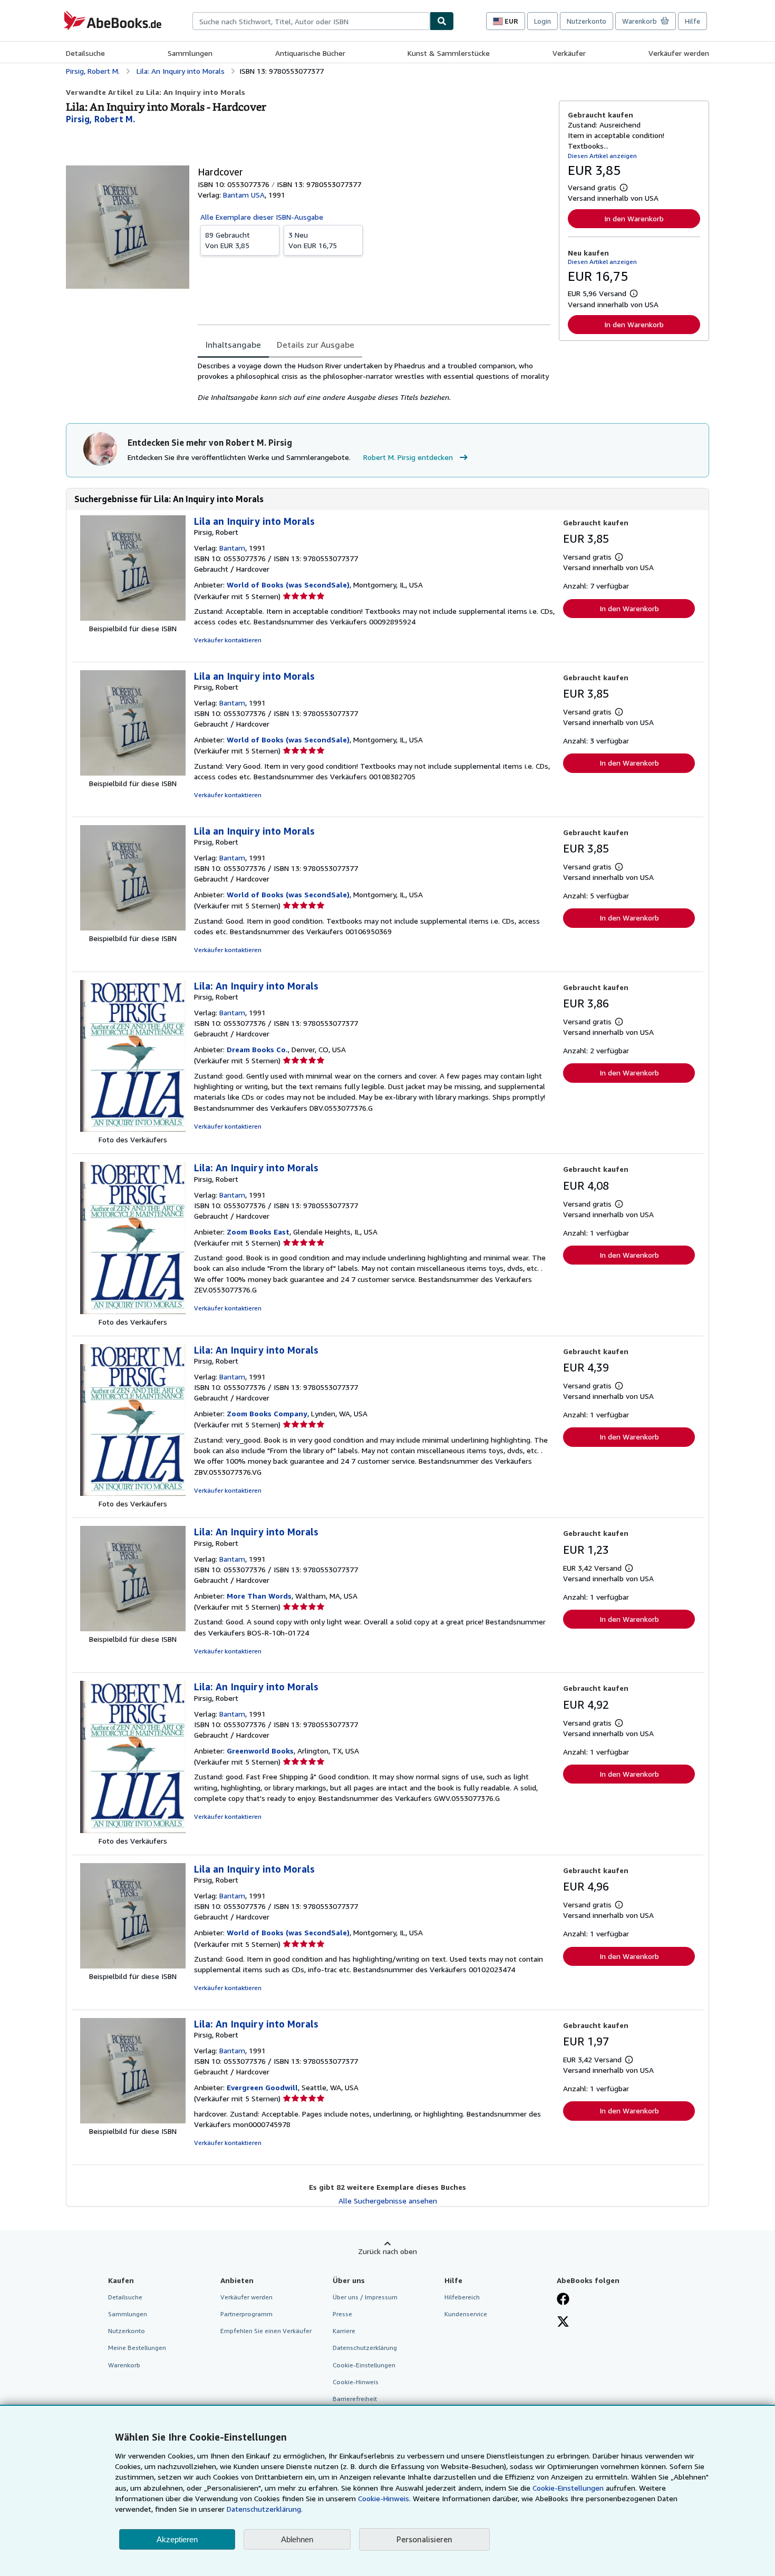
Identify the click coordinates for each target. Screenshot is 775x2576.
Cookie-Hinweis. (384, 2498)
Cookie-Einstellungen (568, 2488)
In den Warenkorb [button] (634, 218)
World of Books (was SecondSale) (288, 585)
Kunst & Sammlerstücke (449, 53)
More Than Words (259, 1596)
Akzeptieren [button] (177, 2539)
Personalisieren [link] (424, 2539)
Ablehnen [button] (297, 2539)
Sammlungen (190, 53)
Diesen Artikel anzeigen (602, 156)
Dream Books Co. (257, 1049)
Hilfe (692, 21)
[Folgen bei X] (563, 2323)
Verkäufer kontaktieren (228, 640)
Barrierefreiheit (355, 2399)
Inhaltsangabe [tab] (233, 345)
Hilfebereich (462, 2297)
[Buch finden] (442, 21)
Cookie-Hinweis (356, 2382)
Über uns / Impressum (365, 2297)
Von (227, 240)
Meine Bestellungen (137, 2348)
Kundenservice (466, 2314)
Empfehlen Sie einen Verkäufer (266, 2331)
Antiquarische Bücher (310, 53)
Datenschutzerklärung (365, 2348)
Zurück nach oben (387, 2251)
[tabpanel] (374, 381)
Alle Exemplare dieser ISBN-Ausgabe (262, 217)
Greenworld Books (260, 1751)
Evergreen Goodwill (262, 2087)
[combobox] (311, 21)
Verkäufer (569, 53)
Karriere (344, 2331)
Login (542, 21)
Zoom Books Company (267, 1413)
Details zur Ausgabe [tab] (316, 345)
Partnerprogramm (246, 2314)
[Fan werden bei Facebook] (563, 2300)
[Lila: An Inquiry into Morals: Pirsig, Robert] (133, 1129)
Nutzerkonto (587, 21)
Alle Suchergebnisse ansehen (388, 2201)
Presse (342, 2314)
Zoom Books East (258, 1232)
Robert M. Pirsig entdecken (408, 457)
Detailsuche (85, 53)
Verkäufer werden (679, 53)
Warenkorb (124, 2365)
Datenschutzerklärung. (265, 2509)
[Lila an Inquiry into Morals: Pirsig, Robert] (133, 618)
